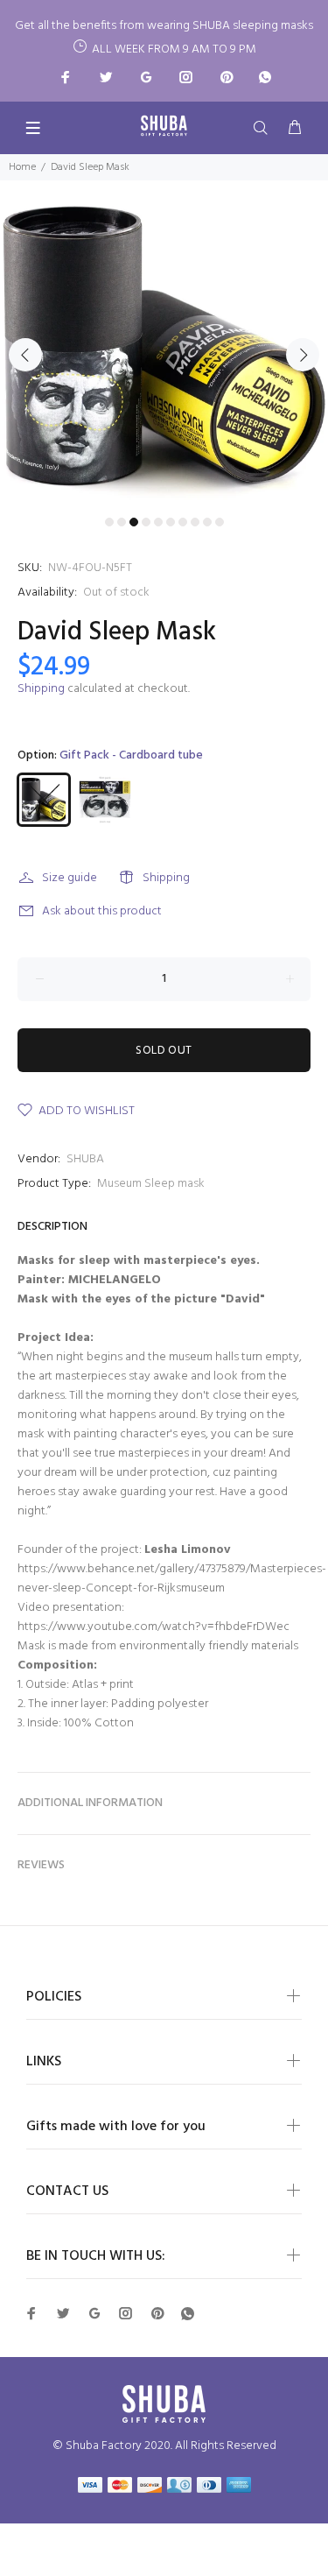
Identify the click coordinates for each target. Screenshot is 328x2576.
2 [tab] (122, 522)
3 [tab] (134, 522)
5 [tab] (158, 522)
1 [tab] (109, 522)
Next (303, 355)
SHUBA (85, 1159)
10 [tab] (220, 522)
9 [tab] (207, 522)
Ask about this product (102, 911)
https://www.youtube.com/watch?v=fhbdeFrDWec (154, 1627)
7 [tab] (183, 522)
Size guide (70, 878)
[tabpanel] (164, 345)
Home (22, 167)
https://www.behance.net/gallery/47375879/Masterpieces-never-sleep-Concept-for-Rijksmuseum (172, 1579)
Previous (25, 355)
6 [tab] (171, 522)
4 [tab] (146, 522)
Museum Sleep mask (151, 1184)
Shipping (41, 689)
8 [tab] (195, 522)
